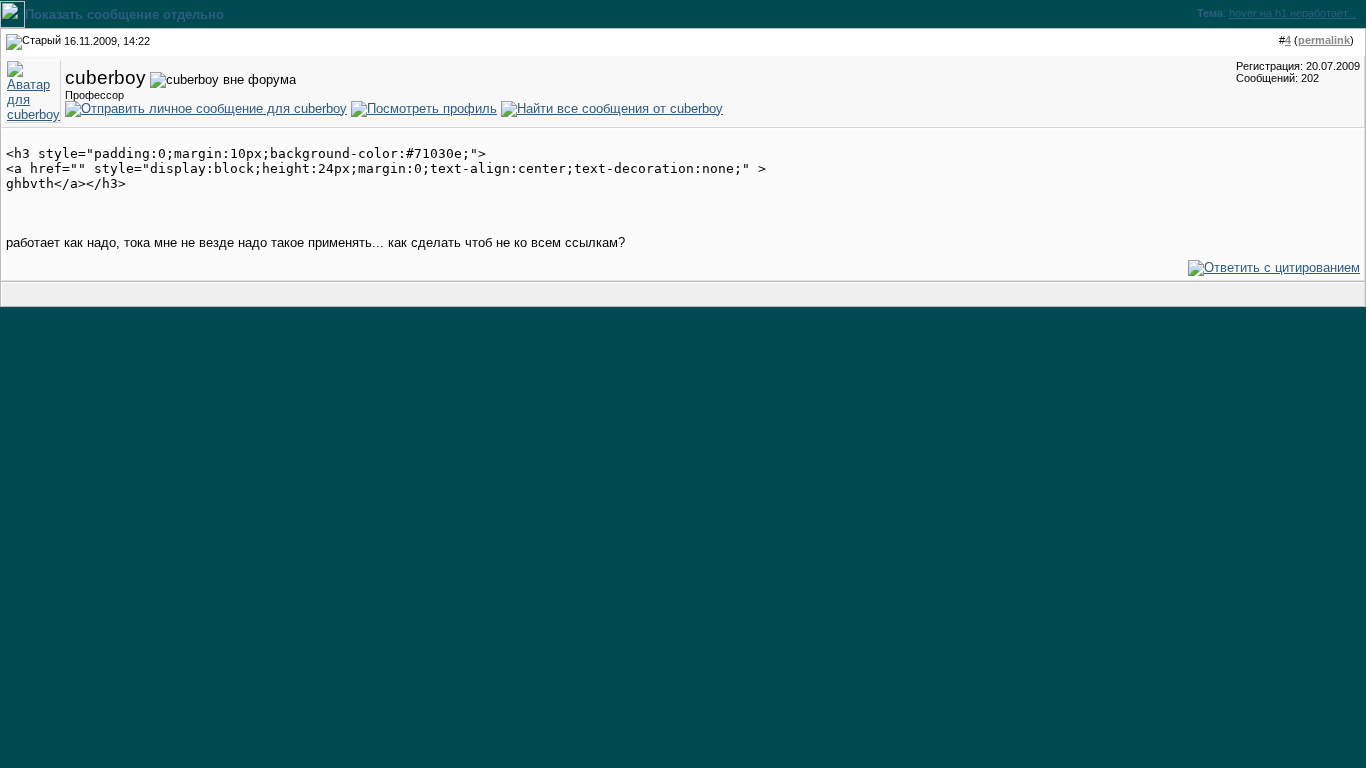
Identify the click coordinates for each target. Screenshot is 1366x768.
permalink (1324, 40)
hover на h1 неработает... (1292, 13)
